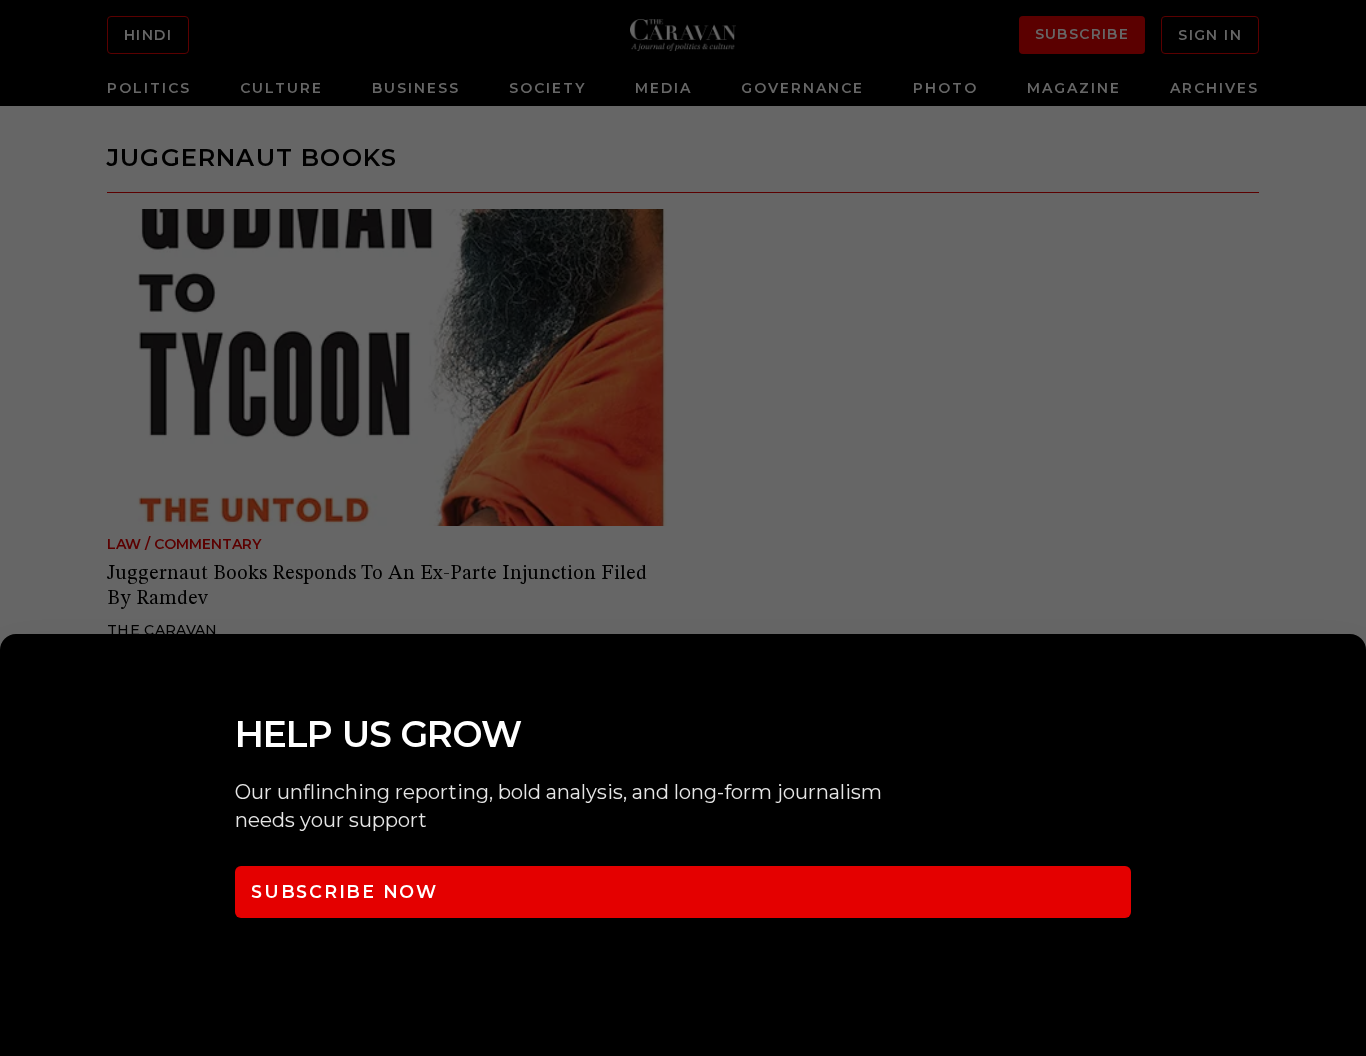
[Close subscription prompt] (1346, 676)
